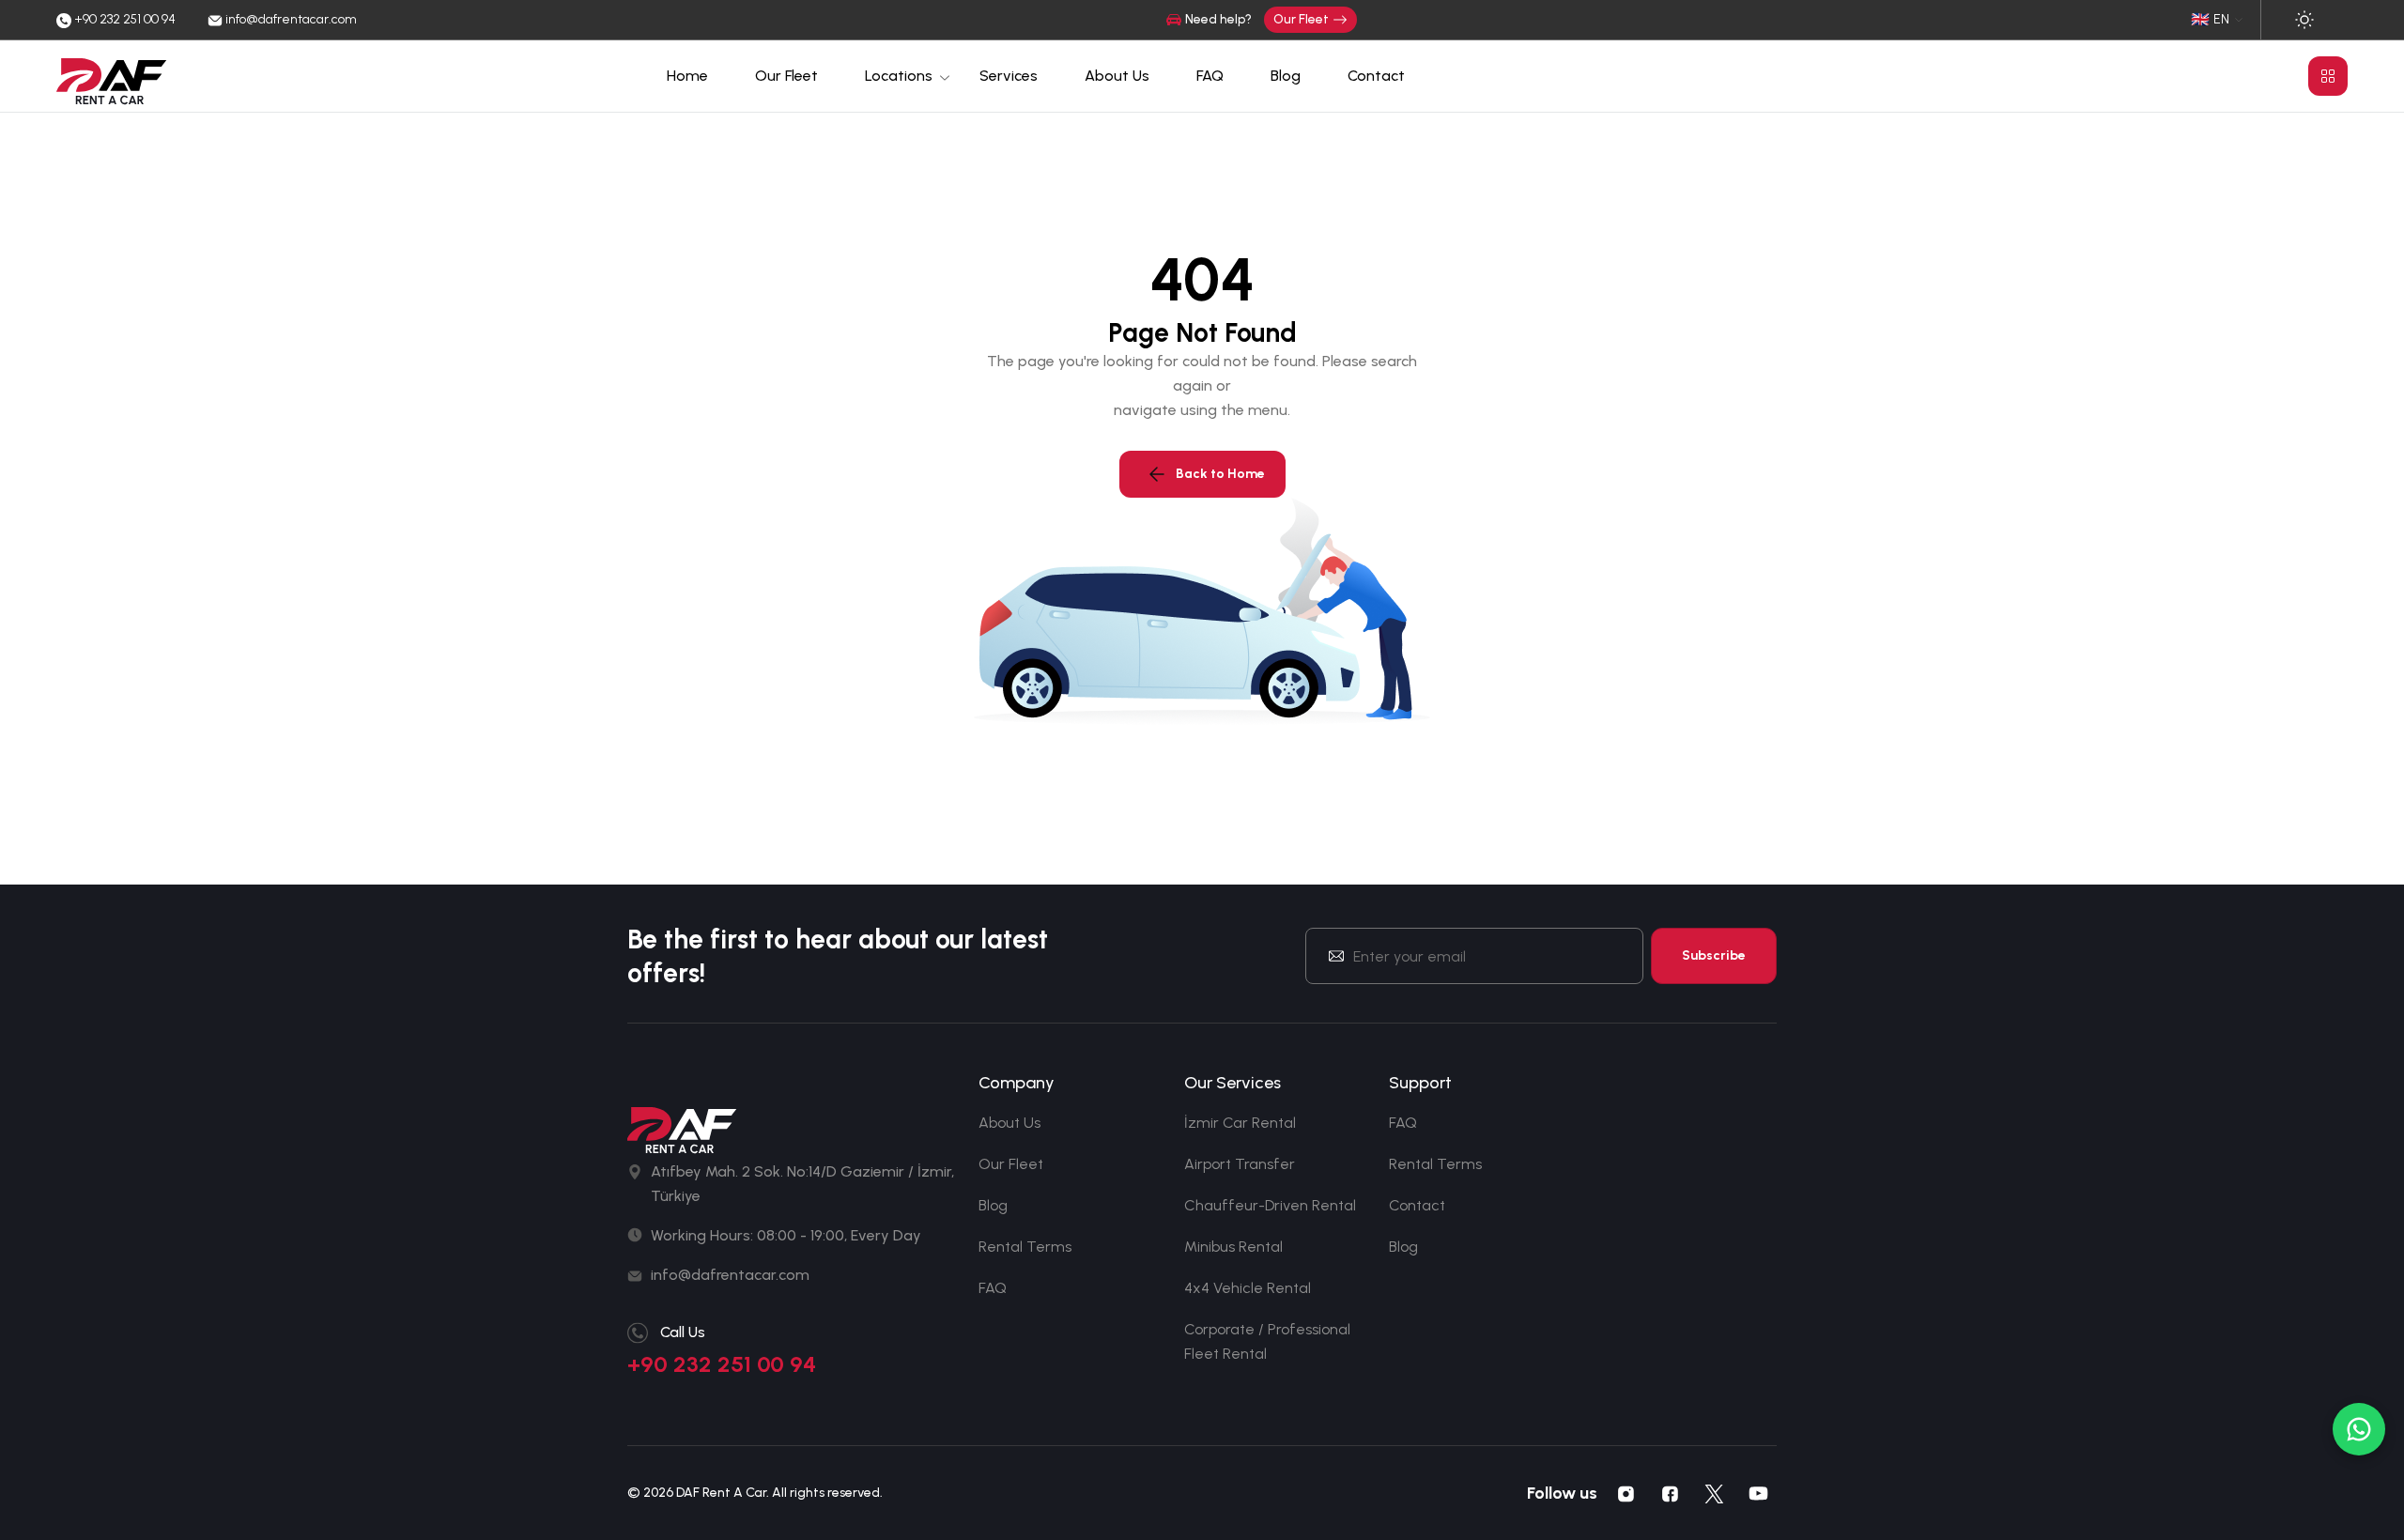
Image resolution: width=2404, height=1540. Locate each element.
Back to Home (1220, 474)
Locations (899, 76)
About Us (1117, 76)
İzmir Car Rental (1240, 1123)
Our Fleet (1301, 19)
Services (1009, 76)
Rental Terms (1025, 1247)
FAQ (1210, 76)
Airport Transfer (1240, 1164)
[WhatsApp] (2359, 1429)
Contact (1376, 76)
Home (687, 76)
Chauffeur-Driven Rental (1270, 1205)
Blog (1286, 76)
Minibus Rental (1233, 1247)
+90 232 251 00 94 (722, 1364)
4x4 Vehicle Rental (1248, 1288)
